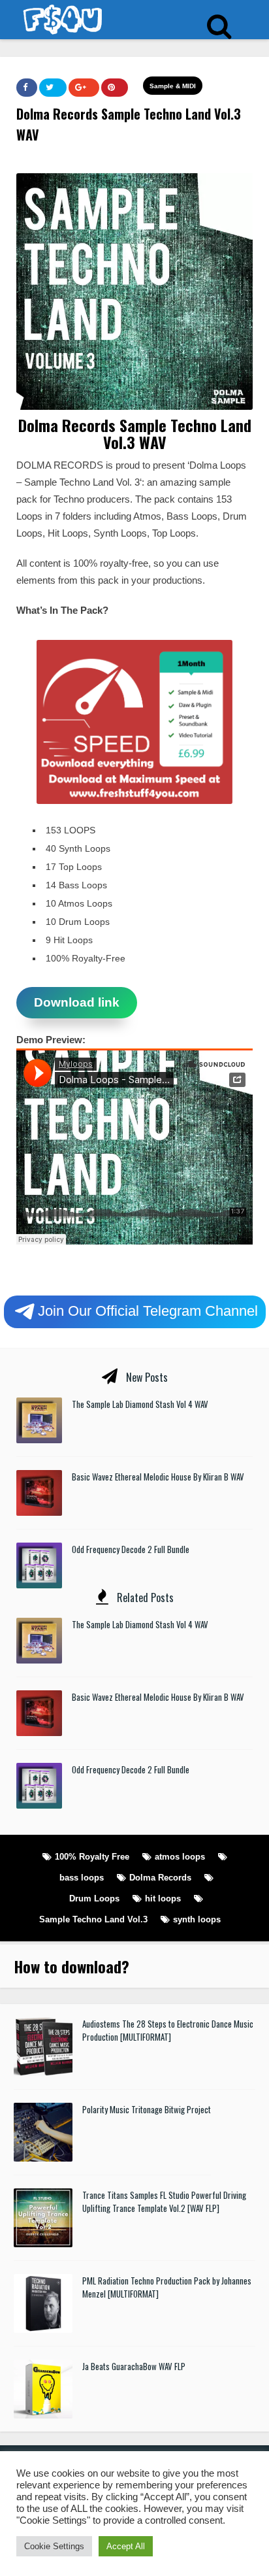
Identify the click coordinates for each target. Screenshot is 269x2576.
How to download (68, 1966)
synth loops (197, 1919)
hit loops (163, 1899)
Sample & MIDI (173, 86)
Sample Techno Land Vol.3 (93, 1919)
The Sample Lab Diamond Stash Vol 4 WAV (140, 1404)
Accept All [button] (126, 2546)
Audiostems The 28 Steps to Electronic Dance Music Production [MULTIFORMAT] (168, 2030)
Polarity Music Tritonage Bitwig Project (147, 2109)
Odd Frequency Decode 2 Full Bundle (131, 1549)
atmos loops (180, 1857)
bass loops (82, 1878)
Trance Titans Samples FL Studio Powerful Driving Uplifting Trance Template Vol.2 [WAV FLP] (164, 2201)
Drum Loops (94, 1899)
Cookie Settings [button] (54, 2546)
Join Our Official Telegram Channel (148, 1310)
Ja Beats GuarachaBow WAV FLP (134, 2366)
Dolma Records (160, 1878)
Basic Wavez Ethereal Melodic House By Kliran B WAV (158, 1477)
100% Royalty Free (92, 1857)
